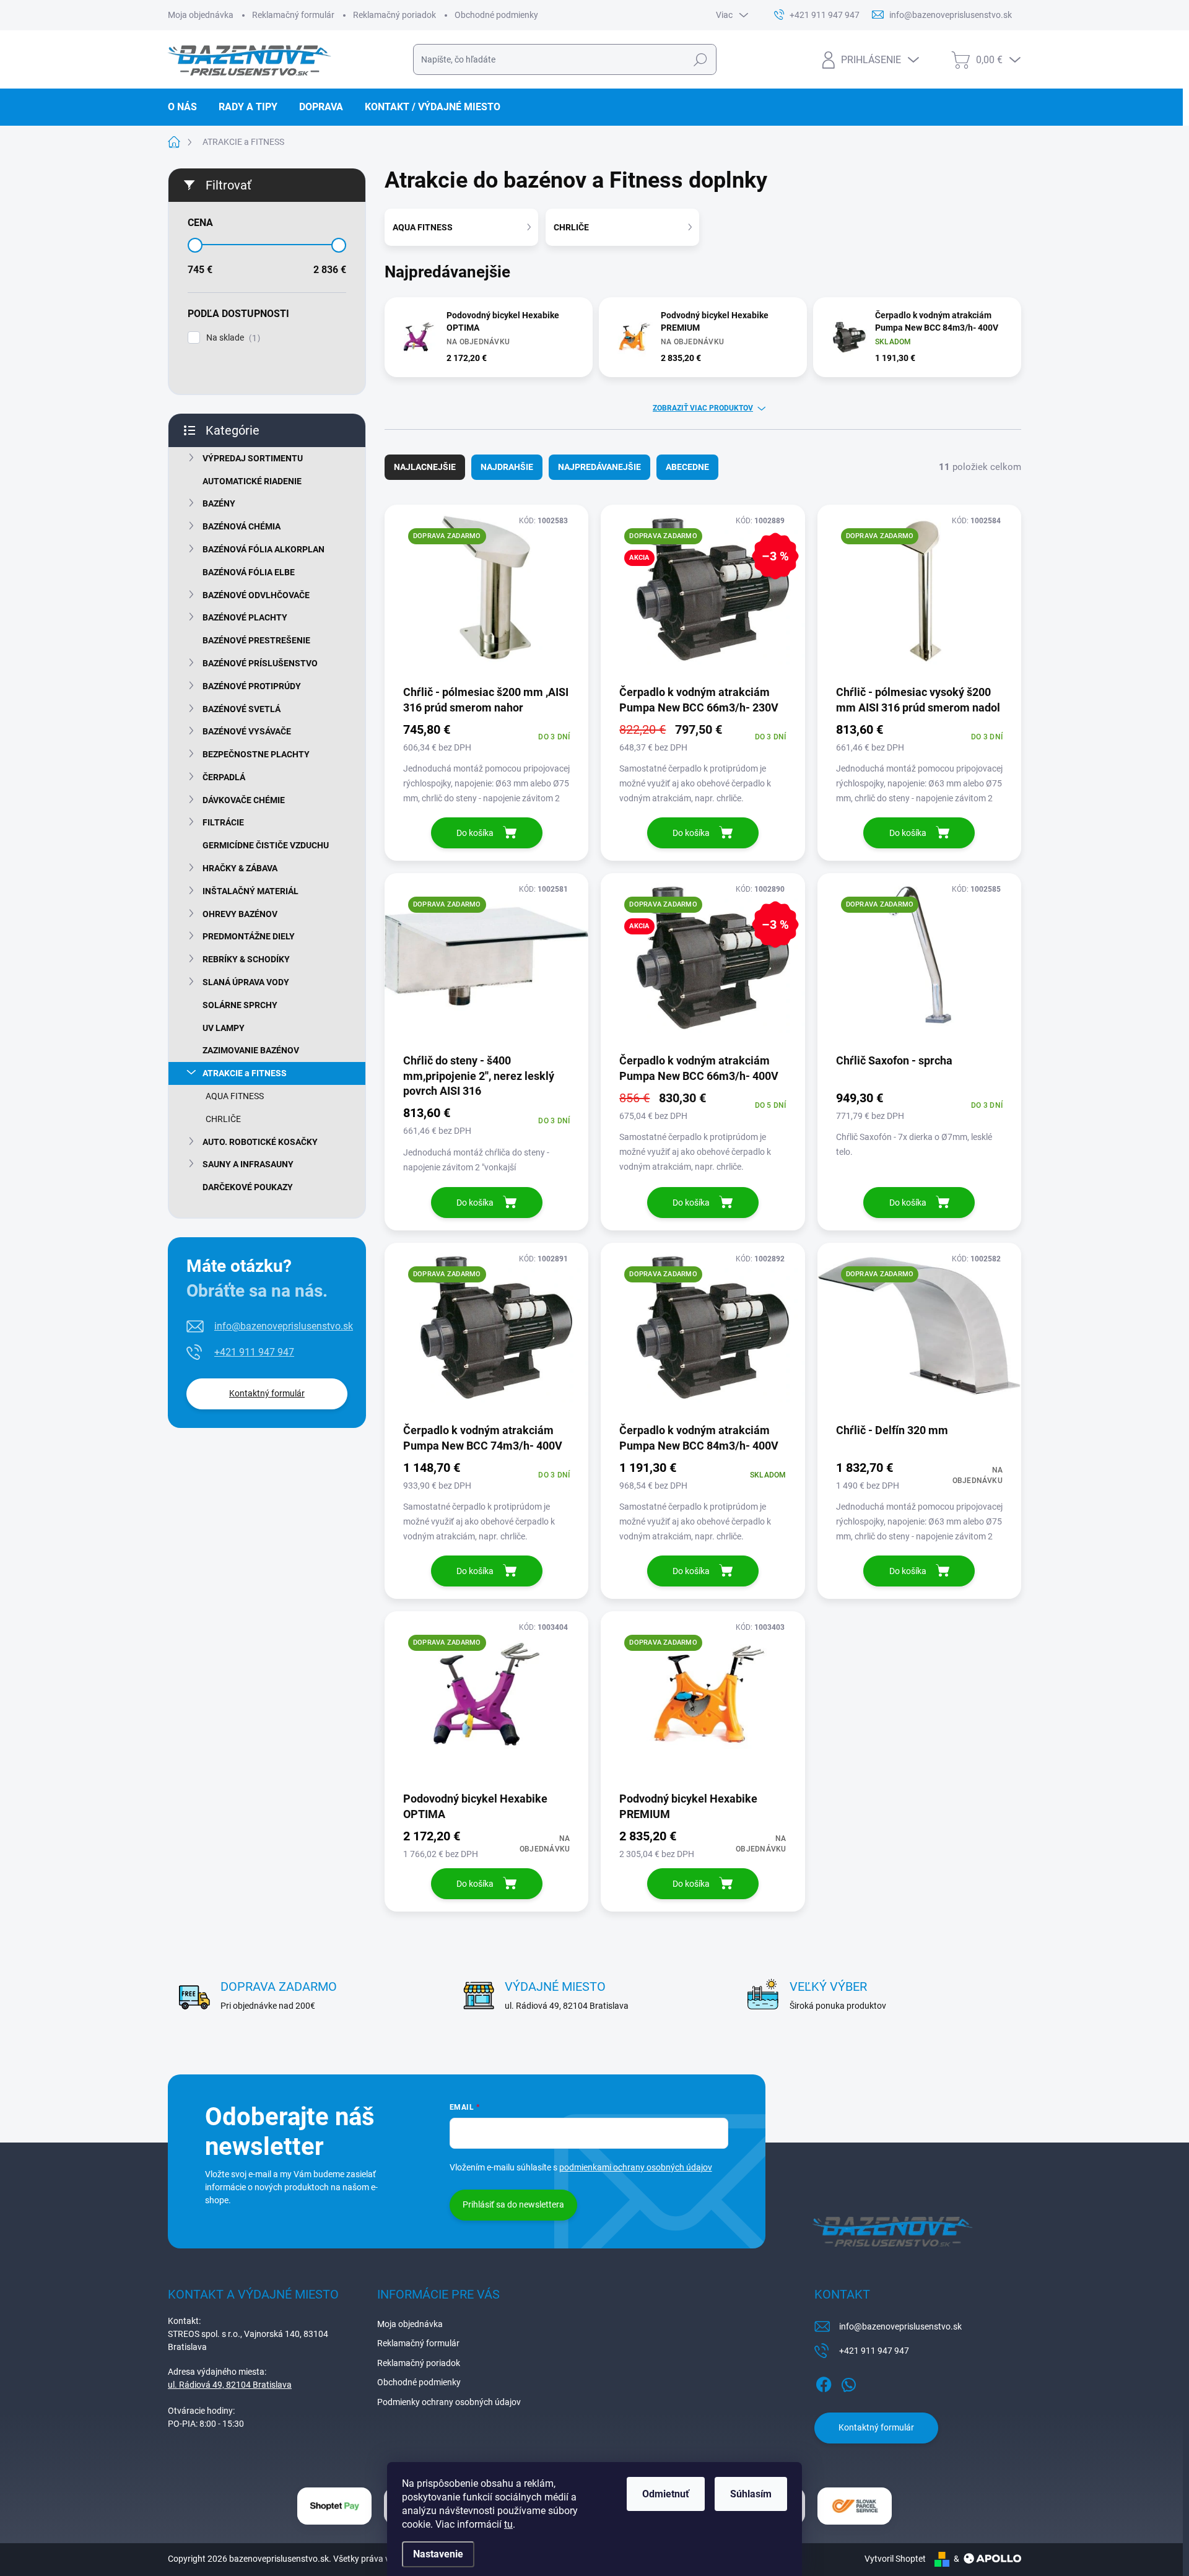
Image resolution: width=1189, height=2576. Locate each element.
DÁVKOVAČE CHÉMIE (244, 800)
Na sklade (232, 338)
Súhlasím (751, 2494)
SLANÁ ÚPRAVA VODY (246, 982)
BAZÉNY (219, 503)
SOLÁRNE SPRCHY (240, 1005)
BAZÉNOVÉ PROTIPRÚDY (252, 686)
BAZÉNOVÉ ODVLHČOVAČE (256, 595)
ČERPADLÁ (224, 777)
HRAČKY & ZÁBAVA (240, 868)
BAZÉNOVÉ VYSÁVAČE (247, 731)
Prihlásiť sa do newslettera (513, 2204)
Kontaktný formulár (267, 1393)
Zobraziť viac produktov (703, 408)
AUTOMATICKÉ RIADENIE (252, 481)
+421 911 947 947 (254, 1352)
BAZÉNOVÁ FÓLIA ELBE (249, 572)
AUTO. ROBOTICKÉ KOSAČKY (260, 1142)
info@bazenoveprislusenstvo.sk (284, 1326)
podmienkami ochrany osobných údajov (636, 2167)
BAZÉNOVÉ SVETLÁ (242, 709)
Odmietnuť (666, 2494)
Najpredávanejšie (599, 467)
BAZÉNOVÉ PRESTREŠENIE (256, 640)
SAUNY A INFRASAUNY (248, 1164)
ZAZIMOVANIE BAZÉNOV (251, 1050)
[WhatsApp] (848, 2382)
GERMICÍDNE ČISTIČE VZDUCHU (266, 845)
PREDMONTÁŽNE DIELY (249, 936)
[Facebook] (824, 2382)
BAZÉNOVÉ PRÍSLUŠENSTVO (260, 663)
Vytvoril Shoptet (895, 2559)
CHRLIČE (223, 1119)
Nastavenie (438, 2554)
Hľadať (700, 59)
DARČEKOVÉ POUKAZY (248, 1187)
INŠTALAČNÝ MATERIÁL (250, 891)
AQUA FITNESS (235, 1096)
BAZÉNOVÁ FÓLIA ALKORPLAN (263, 549)
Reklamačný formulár (293, 15)
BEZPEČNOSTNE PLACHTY (256, 754)
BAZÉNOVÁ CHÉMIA (242, 526)
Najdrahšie (507, 467)
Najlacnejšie (425, 467)
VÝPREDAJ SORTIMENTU (253, 458)
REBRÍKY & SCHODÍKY (246, 959)
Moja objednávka (201, 15)
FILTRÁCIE (223, 822)
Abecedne (687, 467)
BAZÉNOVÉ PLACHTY (245, 617)
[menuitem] (187, 107)
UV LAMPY (224, 1028)
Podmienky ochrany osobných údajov (449, 2402)
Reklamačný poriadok (394, 15)
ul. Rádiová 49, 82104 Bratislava (230, 2385)
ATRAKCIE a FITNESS (245, 1073)
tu (508, 2524)
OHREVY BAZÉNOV (240, 914)
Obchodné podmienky (496, 15)
